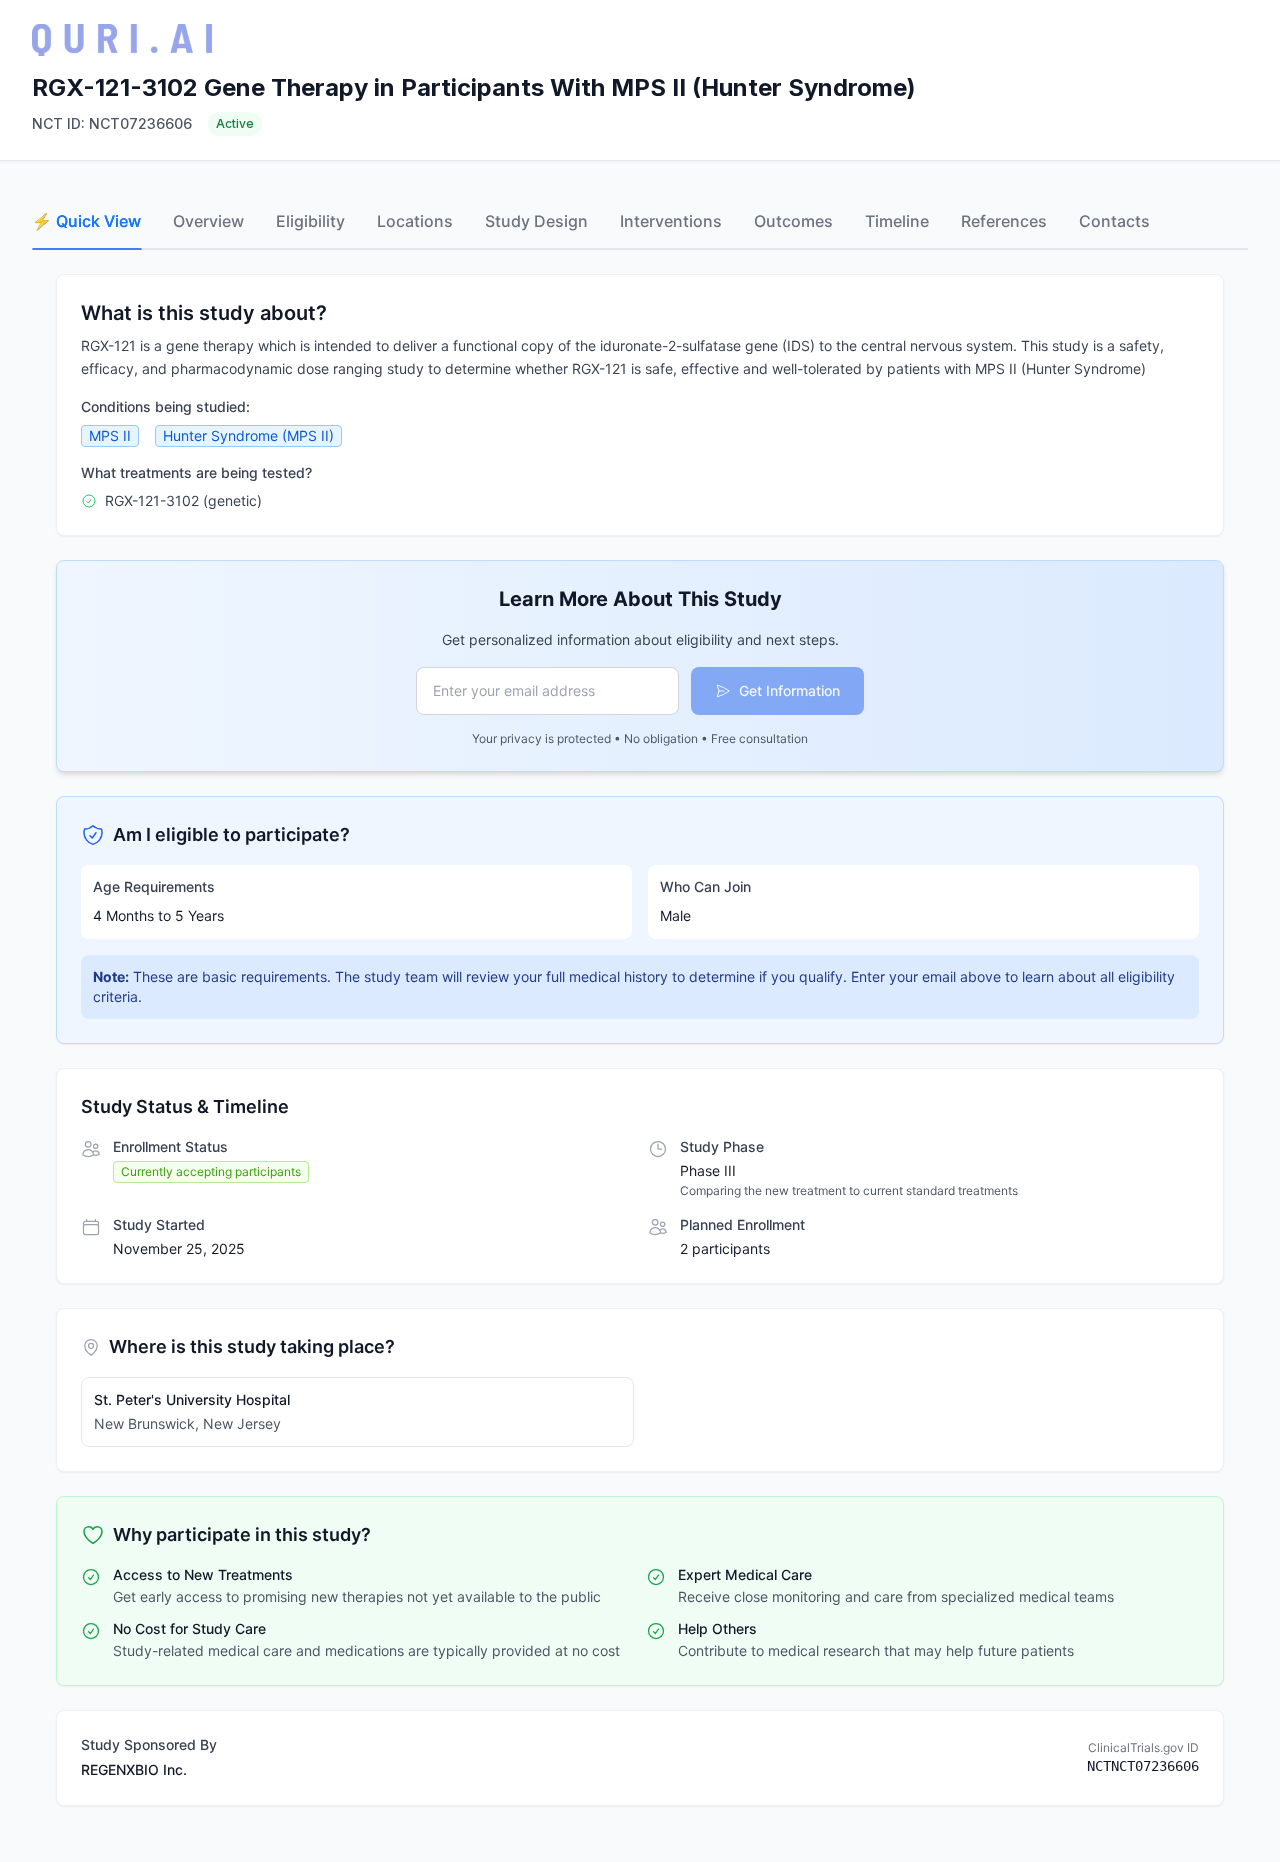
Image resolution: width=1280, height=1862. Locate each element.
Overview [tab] (208, 221)
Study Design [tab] (536, 221)
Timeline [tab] (897, 221)
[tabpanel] (640, 1040)
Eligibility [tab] (310, 221)
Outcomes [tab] (793, 221)
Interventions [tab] (671, 221)
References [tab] (1004, 221)
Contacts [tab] (1114, 221)
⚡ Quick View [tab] (86, 221)
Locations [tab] (415, 221)
